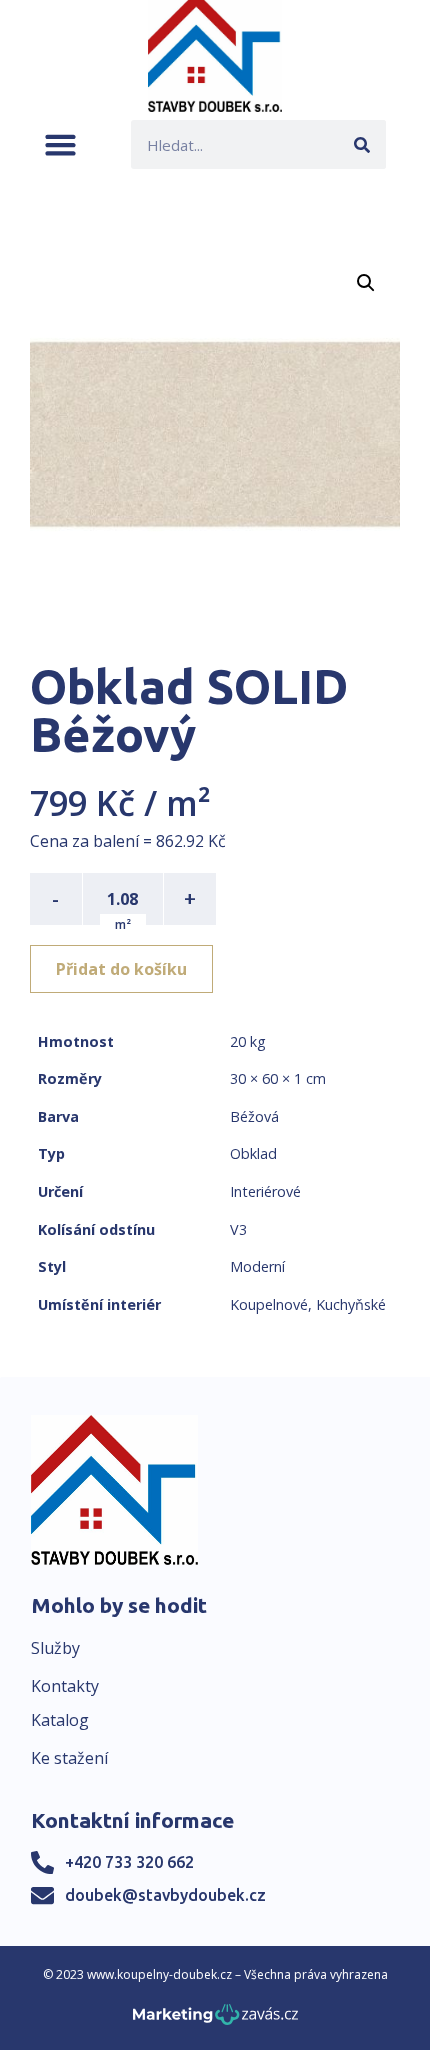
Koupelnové (269, 1304)
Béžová (254, 1116)
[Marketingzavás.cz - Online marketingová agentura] (215, 2020)
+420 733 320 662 (129, 1862)
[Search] (361, 144)
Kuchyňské (351, 1304)
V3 (238, 1229)
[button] (60, 144)
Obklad (253, 1153)
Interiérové (265, 1191)
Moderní (257, 1266)
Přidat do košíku (121, 969)
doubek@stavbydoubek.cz (165, 1895)
